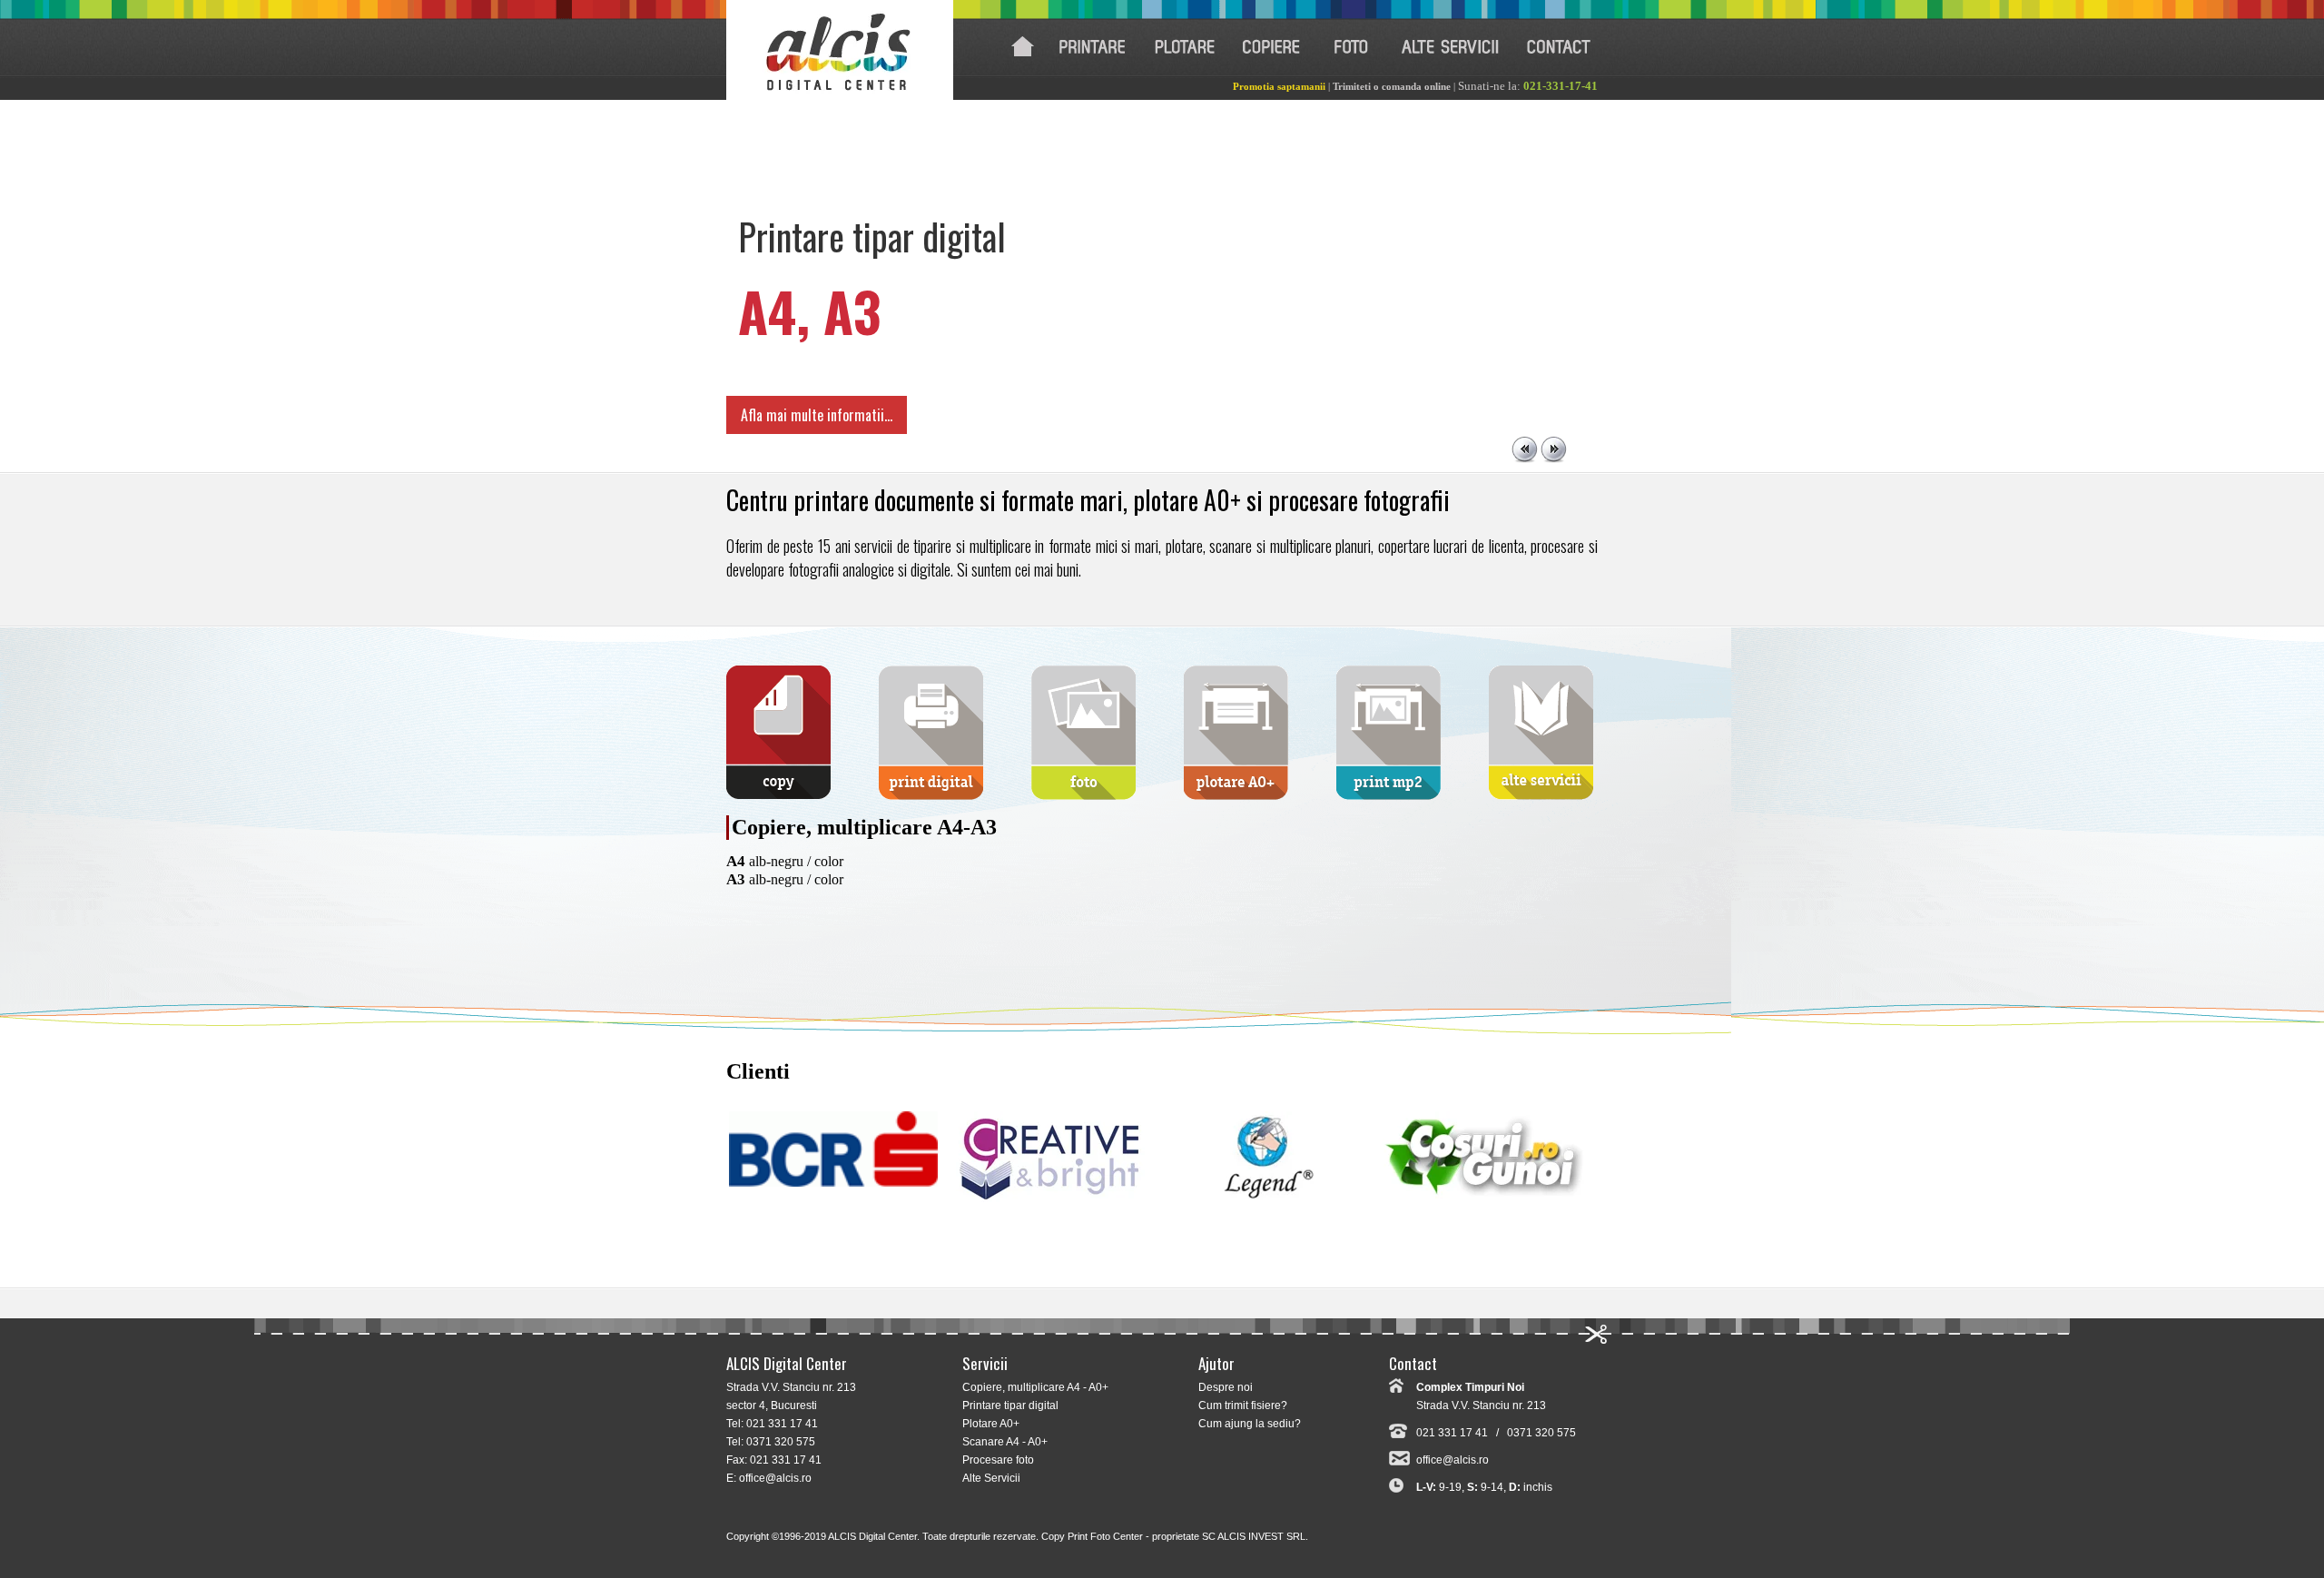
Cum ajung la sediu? (1250, 1424)
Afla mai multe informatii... (817, 415)
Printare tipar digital (1010, 1405)
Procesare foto (998, 1460)
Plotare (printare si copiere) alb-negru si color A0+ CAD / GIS (1185, 47)
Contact (1559, 47)
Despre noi (1226, 1387)
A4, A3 (810, 310)
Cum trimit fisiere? (1243, 1405)
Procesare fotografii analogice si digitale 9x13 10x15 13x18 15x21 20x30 (1350, 47)
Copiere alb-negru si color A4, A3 (1271, 47)
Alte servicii (1451, 47)
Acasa (1023, 47)
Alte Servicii (991, 1478)
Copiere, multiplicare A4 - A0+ (1035, 1387)
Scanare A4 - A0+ (1005, 1442)
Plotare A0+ (991, 1424)
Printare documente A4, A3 (1092, 47)
